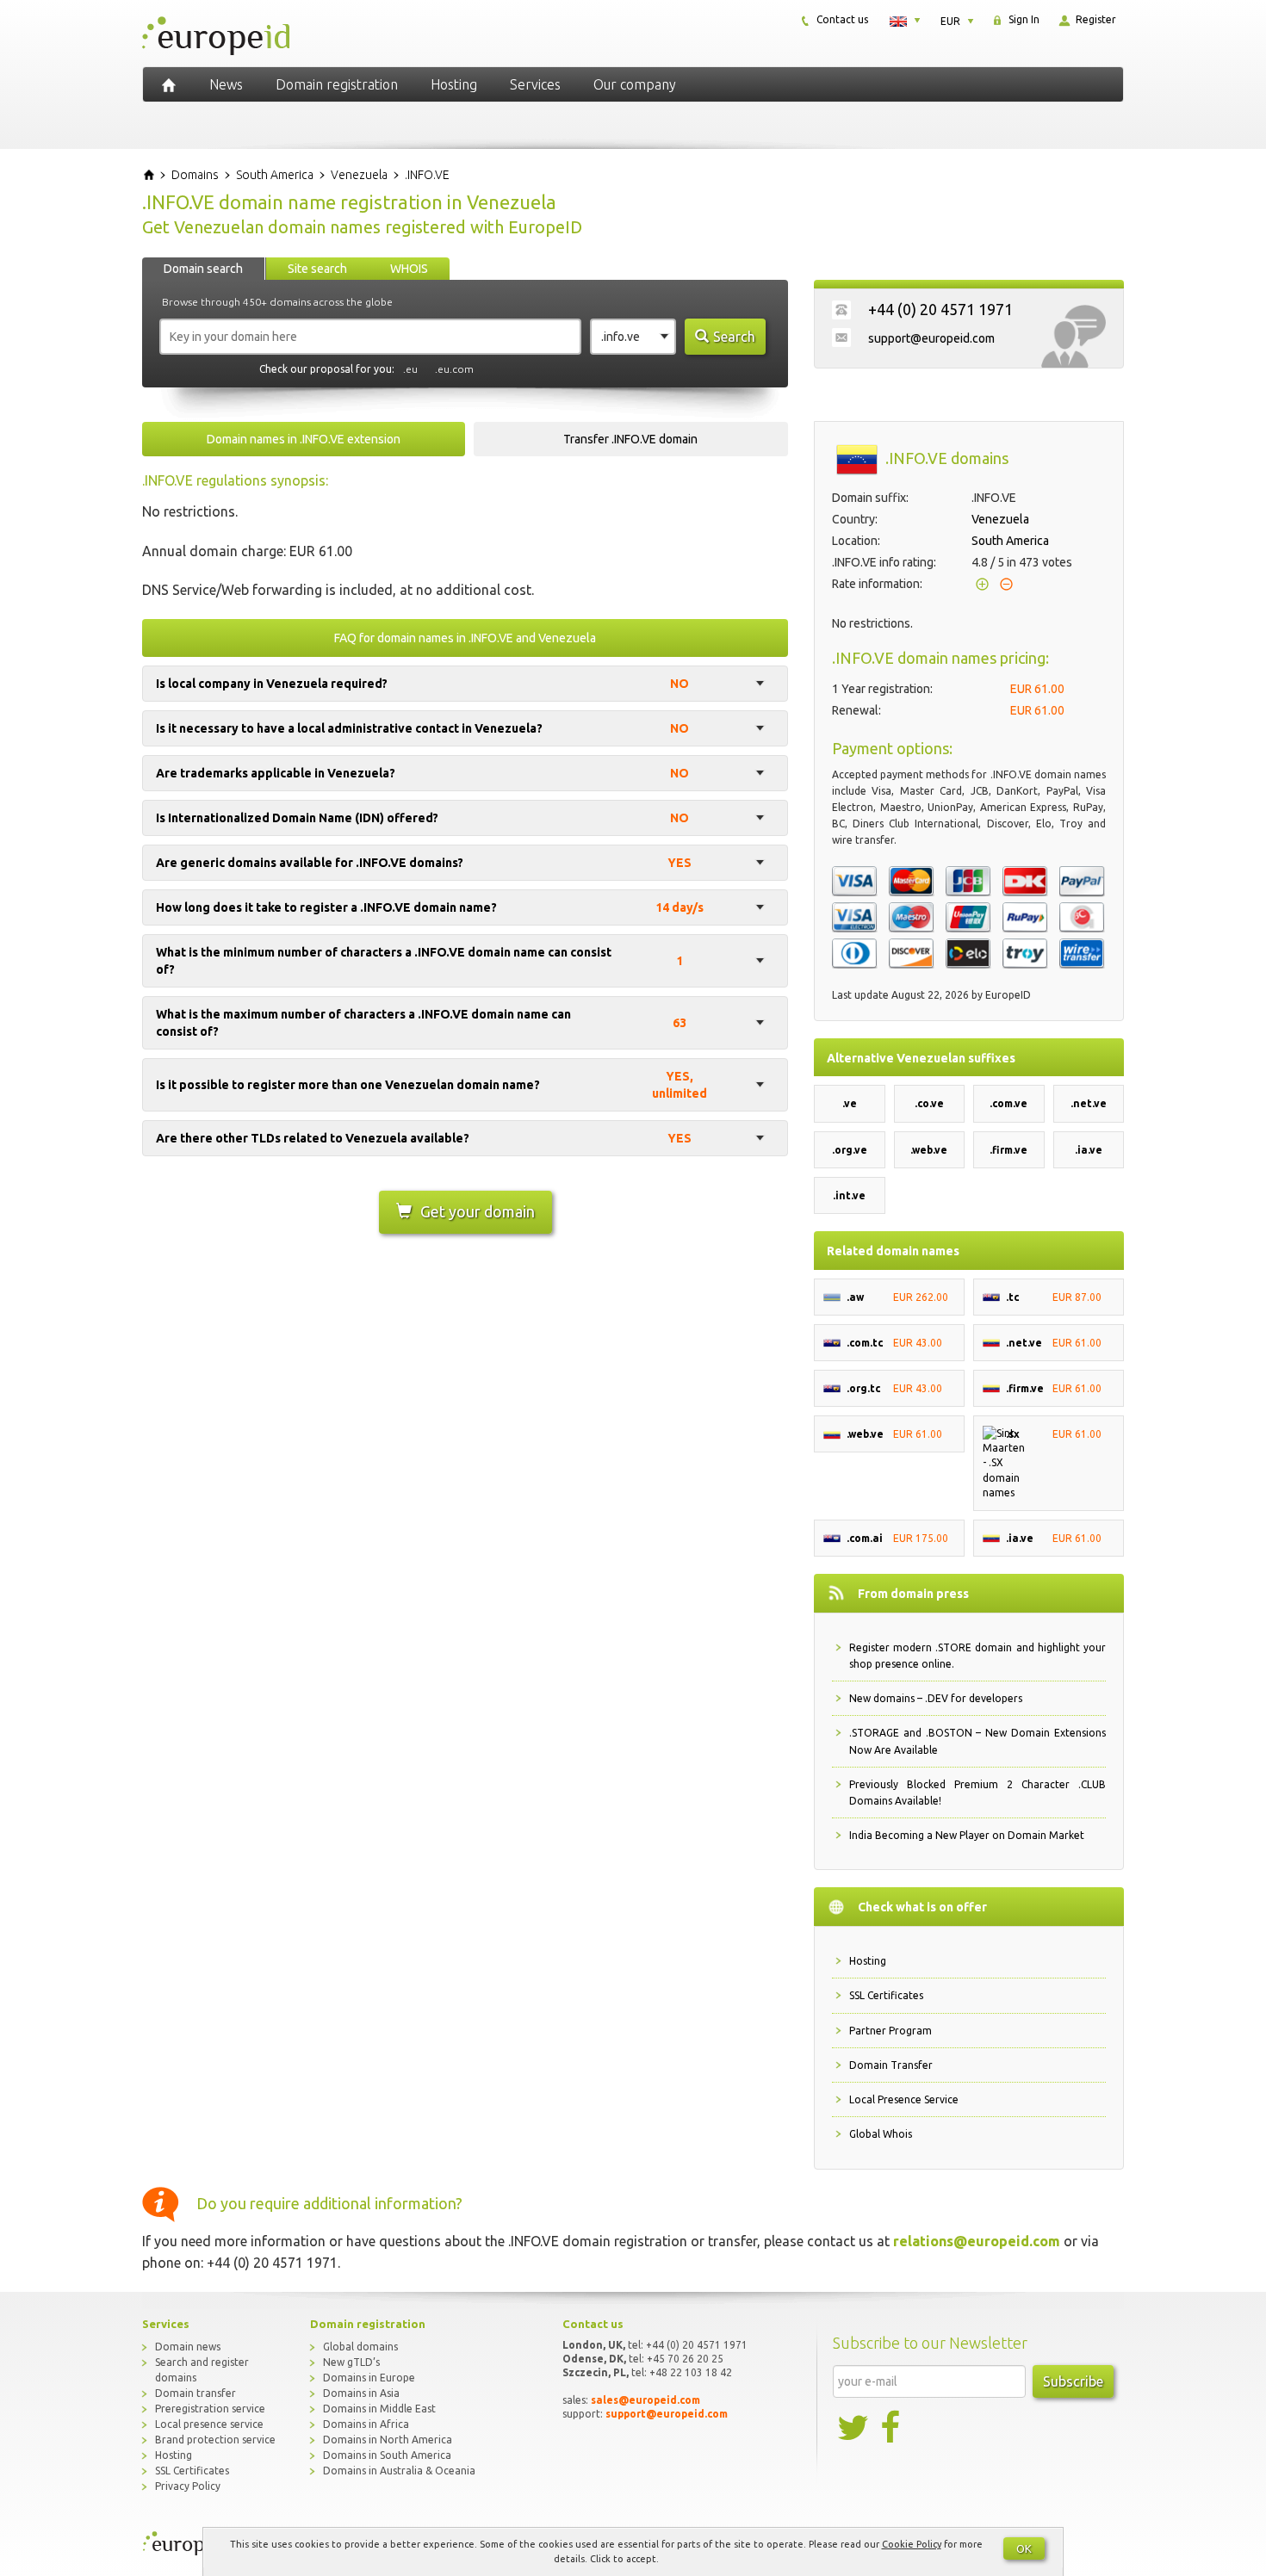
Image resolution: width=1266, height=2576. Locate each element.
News (226, 84)
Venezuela (1000, 519)
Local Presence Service (904, 2099)
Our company (635, 84)
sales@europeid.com (645, 2400)
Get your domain (478, 1211)
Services (535, 84)
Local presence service (209, 2424)
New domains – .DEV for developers (936, 1698)
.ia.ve (1089, 1150)
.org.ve (850, 1150)
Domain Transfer (891, 2065)
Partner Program (891, 2031)
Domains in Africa (366, 2424)
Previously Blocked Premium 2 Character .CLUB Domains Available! (977, 1793)
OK (1024, 2548)
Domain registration (337, 84)
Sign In (1023, 19)
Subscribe (1073, 2381)
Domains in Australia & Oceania (399, 2471)
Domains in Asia (361, 2393)
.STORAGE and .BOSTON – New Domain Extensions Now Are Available (977, 1741)
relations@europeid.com (977, 2241)
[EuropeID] (169, 84)
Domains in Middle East (379, 2409)
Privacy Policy (188, 2486)
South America (1010, 541)
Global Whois (881, 2134)
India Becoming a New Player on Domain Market (967, 1835)
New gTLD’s (351, 2362)
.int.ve (849, 1195)
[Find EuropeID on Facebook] (892, 2428)
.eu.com (454, 369)
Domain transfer (195, 2393)
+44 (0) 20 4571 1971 (940, 309)
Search (734, 337)
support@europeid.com (931, 338)
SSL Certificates (886, 1995)
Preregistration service (210, 2409)
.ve (850, 1103)
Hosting (454, 84)
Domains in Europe (369, 2378)
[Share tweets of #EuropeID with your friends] (854, 2428)
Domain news (188, 2347)
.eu (410, 369)
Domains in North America (388, 2440)
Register (1095, 19)
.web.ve (929, 1150)
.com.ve (1008, 1103)
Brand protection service (215, 2440)
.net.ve (1089, 1103)
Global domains (360, 2347)
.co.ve (929, 1103)
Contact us (841, 19)
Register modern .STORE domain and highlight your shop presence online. (977, 1656)
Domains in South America (387, 2455)
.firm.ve (1008, 1150)
